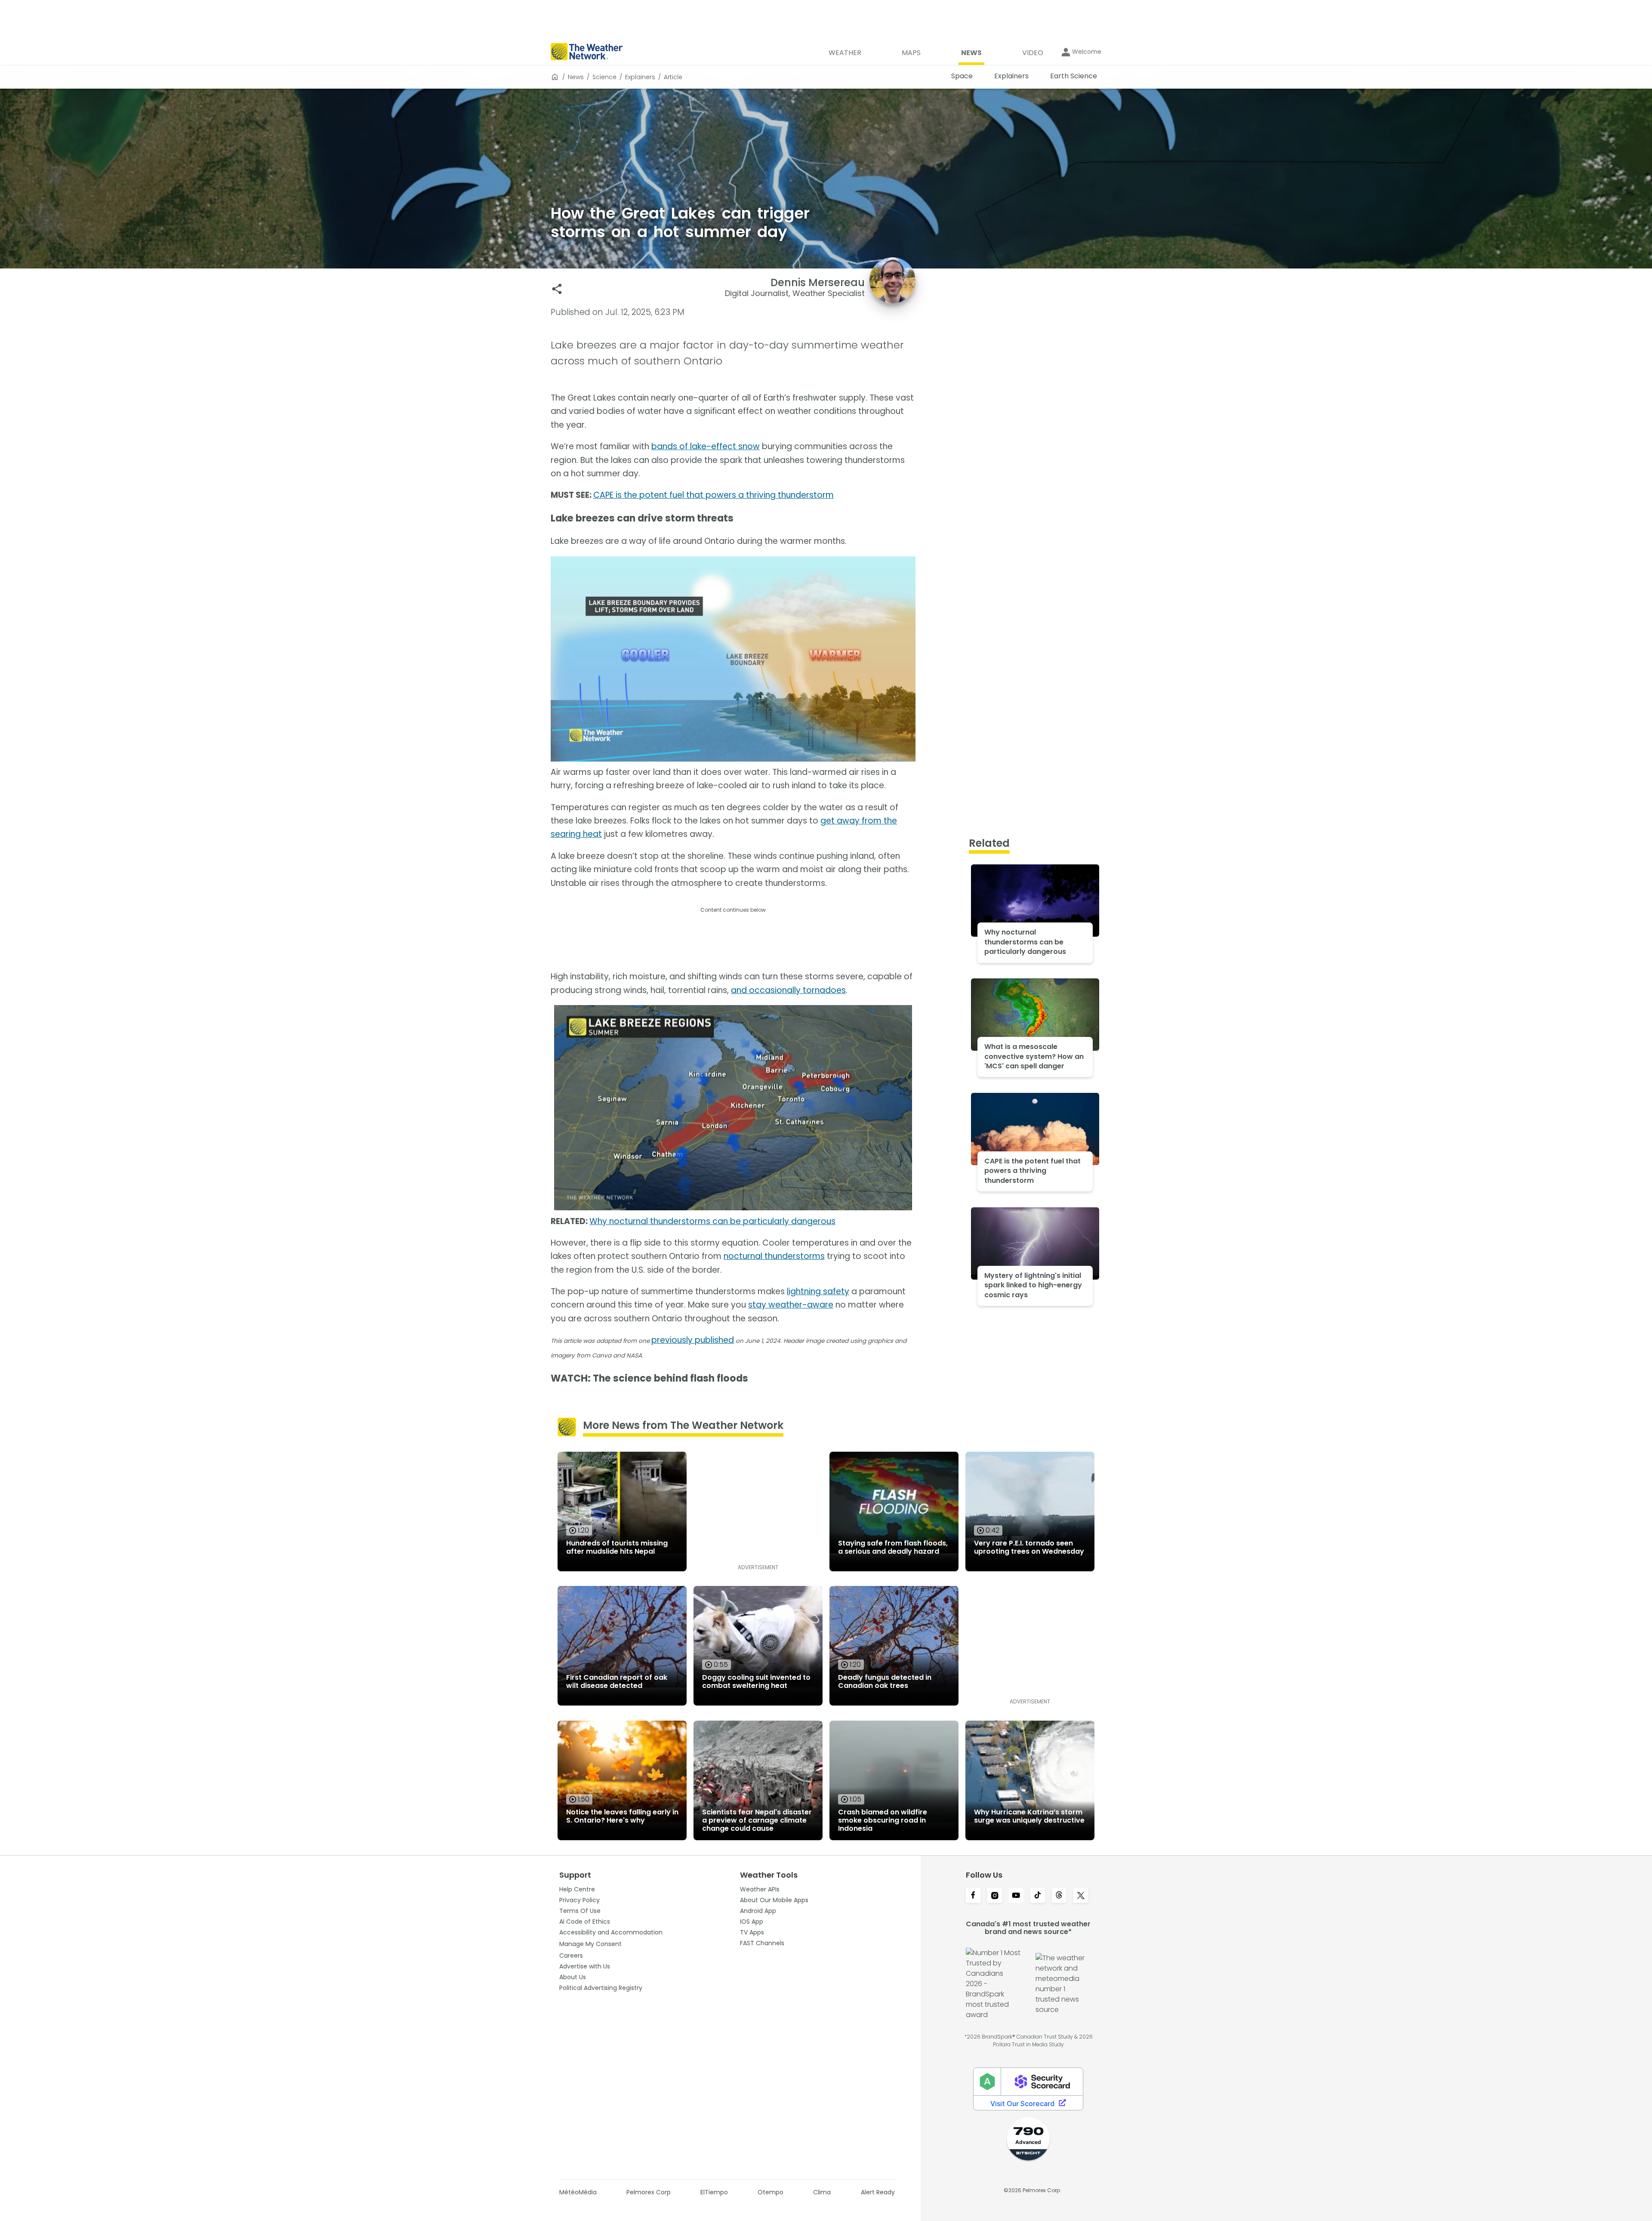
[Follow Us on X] (1081, 1896)
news (576, 77)
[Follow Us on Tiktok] (1038, 1896)
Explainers (640, 77)
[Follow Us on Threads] (1059, 1896)
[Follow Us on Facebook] (973, 1896)
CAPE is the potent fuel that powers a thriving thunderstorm (714, 495)
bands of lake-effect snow (706, 446)
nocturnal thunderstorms (774, 1256)
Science (604, 77)
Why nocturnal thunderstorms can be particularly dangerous (712, 1221)
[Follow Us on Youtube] (1016, 1896)
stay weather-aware (791, 1305)
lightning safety (818, 1291)
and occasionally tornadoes (788, 990)
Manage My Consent (590, 1944)
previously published (693, 1340)
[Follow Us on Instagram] (995, 1896)
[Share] (557, 289)
